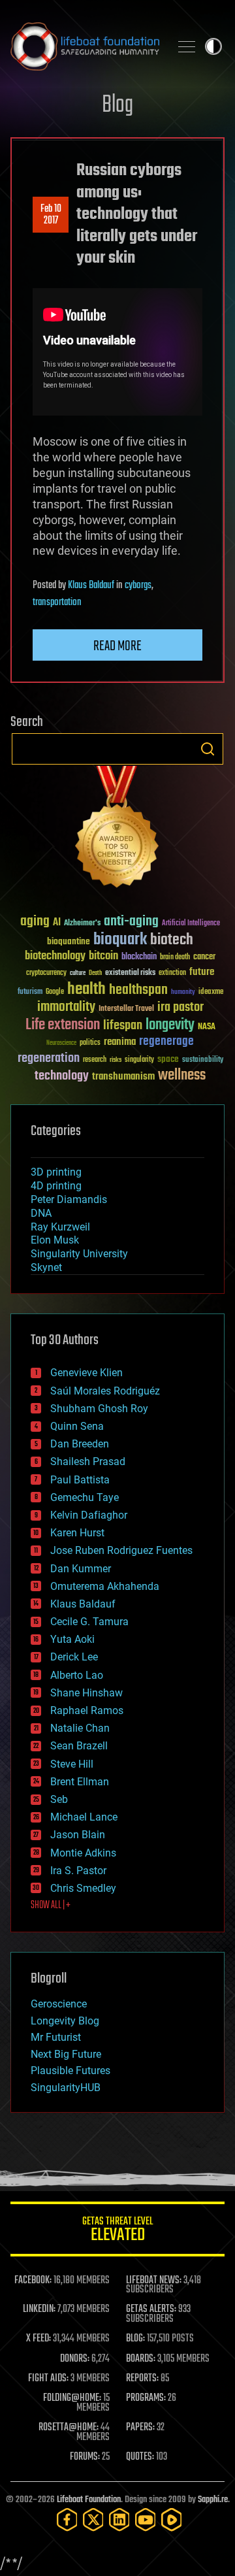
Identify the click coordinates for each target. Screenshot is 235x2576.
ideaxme (211, 993)
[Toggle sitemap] (187, 46)
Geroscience (59, 2004)
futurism (30, 993)
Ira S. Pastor (78, 1871)
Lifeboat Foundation (89, 2500)
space (168, 1059)
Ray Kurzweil (60, 1227)
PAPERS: (140, 2428)
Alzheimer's (82, 924)
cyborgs (138, 586)
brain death (175, 958)
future (202, 972)
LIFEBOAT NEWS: (154, 2281)
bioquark (120, 940)
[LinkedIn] (119, 2519)
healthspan (138, 990)
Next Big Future (66, 2054)
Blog (117, 106)
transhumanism (123, 1077)
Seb (59, 1799)
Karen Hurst (77, 1533)
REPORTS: (142, 2379)
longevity (170, 1025)
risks (116, 1060)
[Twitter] (93, 2519)
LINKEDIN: (39, 2309)
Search (208, 749)
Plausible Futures (70, 2071)
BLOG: (135, 2339)
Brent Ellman (80, 1782)
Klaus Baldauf (91, 586)
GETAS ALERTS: (151, 2309)
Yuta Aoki (72, 1639)
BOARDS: (141, 2359)
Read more (117, 646)
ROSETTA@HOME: (69, 2428)
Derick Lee (74, 1657)
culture (78, 973)
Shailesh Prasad (88, 1461)
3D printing (56, 1172)
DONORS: (75, 2359)
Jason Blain (78, 1835)
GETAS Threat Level (117, 2231)
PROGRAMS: (146, 2398)
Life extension (63, 1025)
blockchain (139, 957)
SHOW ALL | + (51, 1906)
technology (62, 1077)
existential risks (130, 973)
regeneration (49, 1058)
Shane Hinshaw (86, 1693)
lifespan (123, 1026)
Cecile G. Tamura (89, 1622)
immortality (66, 1007)
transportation (57, 603)
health (86, 990)
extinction (172, 973)
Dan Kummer (81, 1569)
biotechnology (55, 956)
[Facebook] (67, 2519)
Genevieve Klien (86, 1373)
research (95, 1060)
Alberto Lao (77, 1675)
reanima (120, 1042)
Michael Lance (84, 1817)
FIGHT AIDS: (48, 2379)
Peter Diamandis (69, 1199)
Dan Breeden (80, 1444)
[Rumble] (172, 2519)
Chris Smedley (83, 1888)
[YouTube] (146, 2519)
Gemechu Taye (85, 1497)
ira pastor (180, 1007)
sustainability (203, 1061)
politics (90, 1043)
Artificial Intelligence (191, 924)
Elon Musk (55, 1240)
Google (55, 992)
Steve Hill (72, 1764)
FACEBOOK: (33, 2281)
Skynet (46, 1267)
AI (57, 923)
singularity (139, 1060)
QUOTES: (140, 2457)
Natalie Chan (80, 1728)
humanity (183, 993)
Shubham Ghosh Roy (99, 1409)
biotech (172, 940)
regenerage (166, 1042)
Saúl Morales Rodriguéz (105, 1391)
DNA (41, 1213)
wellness (182, 1076)
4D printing (56, 1186)
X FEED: (39, 2339)
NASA (207, 1027)
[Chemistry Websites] (117, 830)
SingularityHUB (66, 2088)
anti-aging (131, 922)
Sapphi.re (213, 2500)
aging (35, 922)
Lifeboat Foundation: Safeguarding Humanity (85, 46)
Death (95, 973)
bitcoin (103, 956)
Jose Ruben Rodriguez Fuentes (121, 1550)
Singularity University (79, 1254)
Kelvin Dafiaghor (89, 1515)
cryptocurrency (46, 973)
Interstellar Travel (126, 1009)
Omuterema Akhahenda (105, 1586)
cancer (204, 957)
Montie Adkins (83, 1853)
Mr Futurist (56, 2037)
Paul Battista (80, 1480)
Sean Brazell (79, 1746)
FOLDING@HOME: (72, 2398)
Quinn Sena (77, 1426)
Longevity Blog (65, 2021)
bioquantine (69, 941)
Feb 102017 (51, 215)
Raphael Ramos (87, 1710)
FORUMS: (85, 2457)
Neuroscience (61, 1044)
